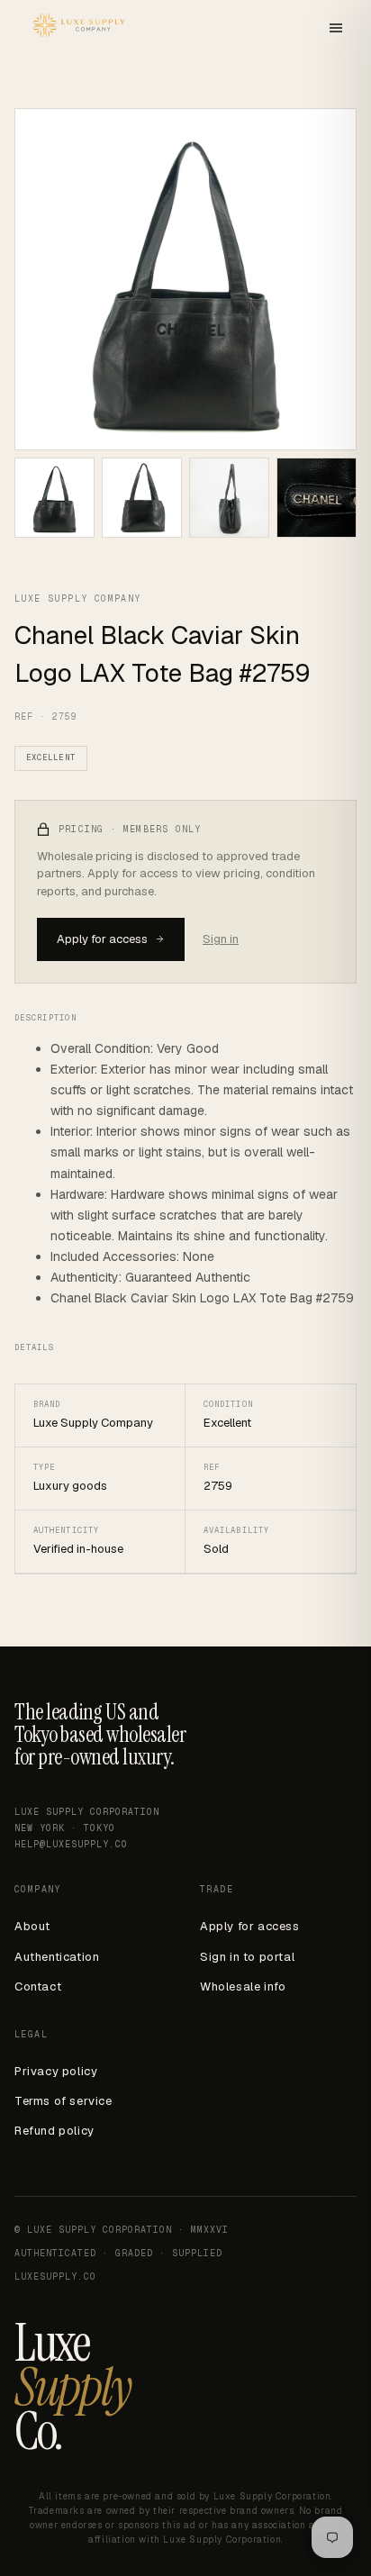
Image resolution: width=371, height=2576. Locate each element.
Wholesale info (243, 1986)
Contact (38, 1986)
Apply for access (102, 939)
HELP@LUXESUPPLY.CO (71, 1844)
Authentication (57, 1957)
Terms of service (63, 2101)
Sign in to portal (247, 1957)
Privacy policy (56, 2071)
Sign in (221, 939)
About (32, 1926)
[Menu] (336, 29)
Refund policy (54, 2131)
